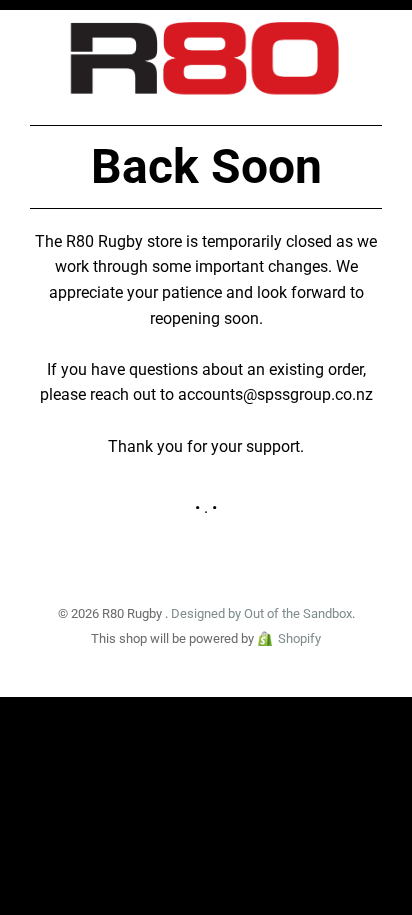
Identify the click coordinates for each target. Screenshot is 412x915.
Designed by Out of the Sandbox (261, 613)
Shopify (299, 638)
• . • (206, 507)
